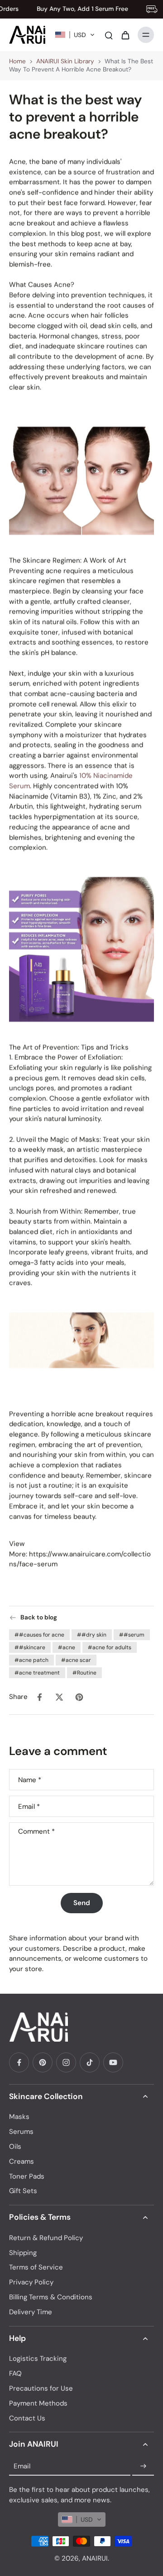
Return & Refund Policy (46, 2238)
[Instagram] (66, 2062)
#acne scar (76, 1660)
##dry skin (92, 1635)
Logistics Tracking (38, 2359)
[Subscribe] (143, 2466)
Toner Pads (27, 2176)
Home (17, 61)
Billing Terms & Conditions (51, 2297)
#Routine (84, 1673)
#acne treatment (37, 1673)
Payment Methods (38, 2403)
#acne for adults (110, 1647)
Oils (15, 2147)
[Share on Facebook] (39, 1697)
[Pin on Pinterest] (79, 1697)
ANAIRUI (95, 2558)
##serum (132, 1635)
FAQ (15, 2373)
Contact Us (27, 2418)
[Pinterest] (43, 2062)
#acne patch (31, 1660)
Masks (19, 2117)
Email (29, 1806)
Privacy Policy (31, 2282)
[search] (109, 35)
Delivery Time (31, 2312)
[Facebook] (19, 2062)
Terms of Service (36, 2267)
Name (30, 1780)
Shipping (23, 2253)
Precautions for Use (41, 2388)
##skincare (30, 1647)
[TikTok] (90, 2062)
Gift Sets (23, 2191)
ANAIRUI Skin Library (65, 61)
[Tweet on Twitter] (59, 1697)
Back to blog (39, 1617)
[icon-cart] (125, 35)
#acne (67, 1647)
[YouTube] (113, 2062)
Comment (36, 1832)
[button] (75, 35)
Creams (22, 2161)
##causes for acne (39, 1635)
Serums (21, 2132)
